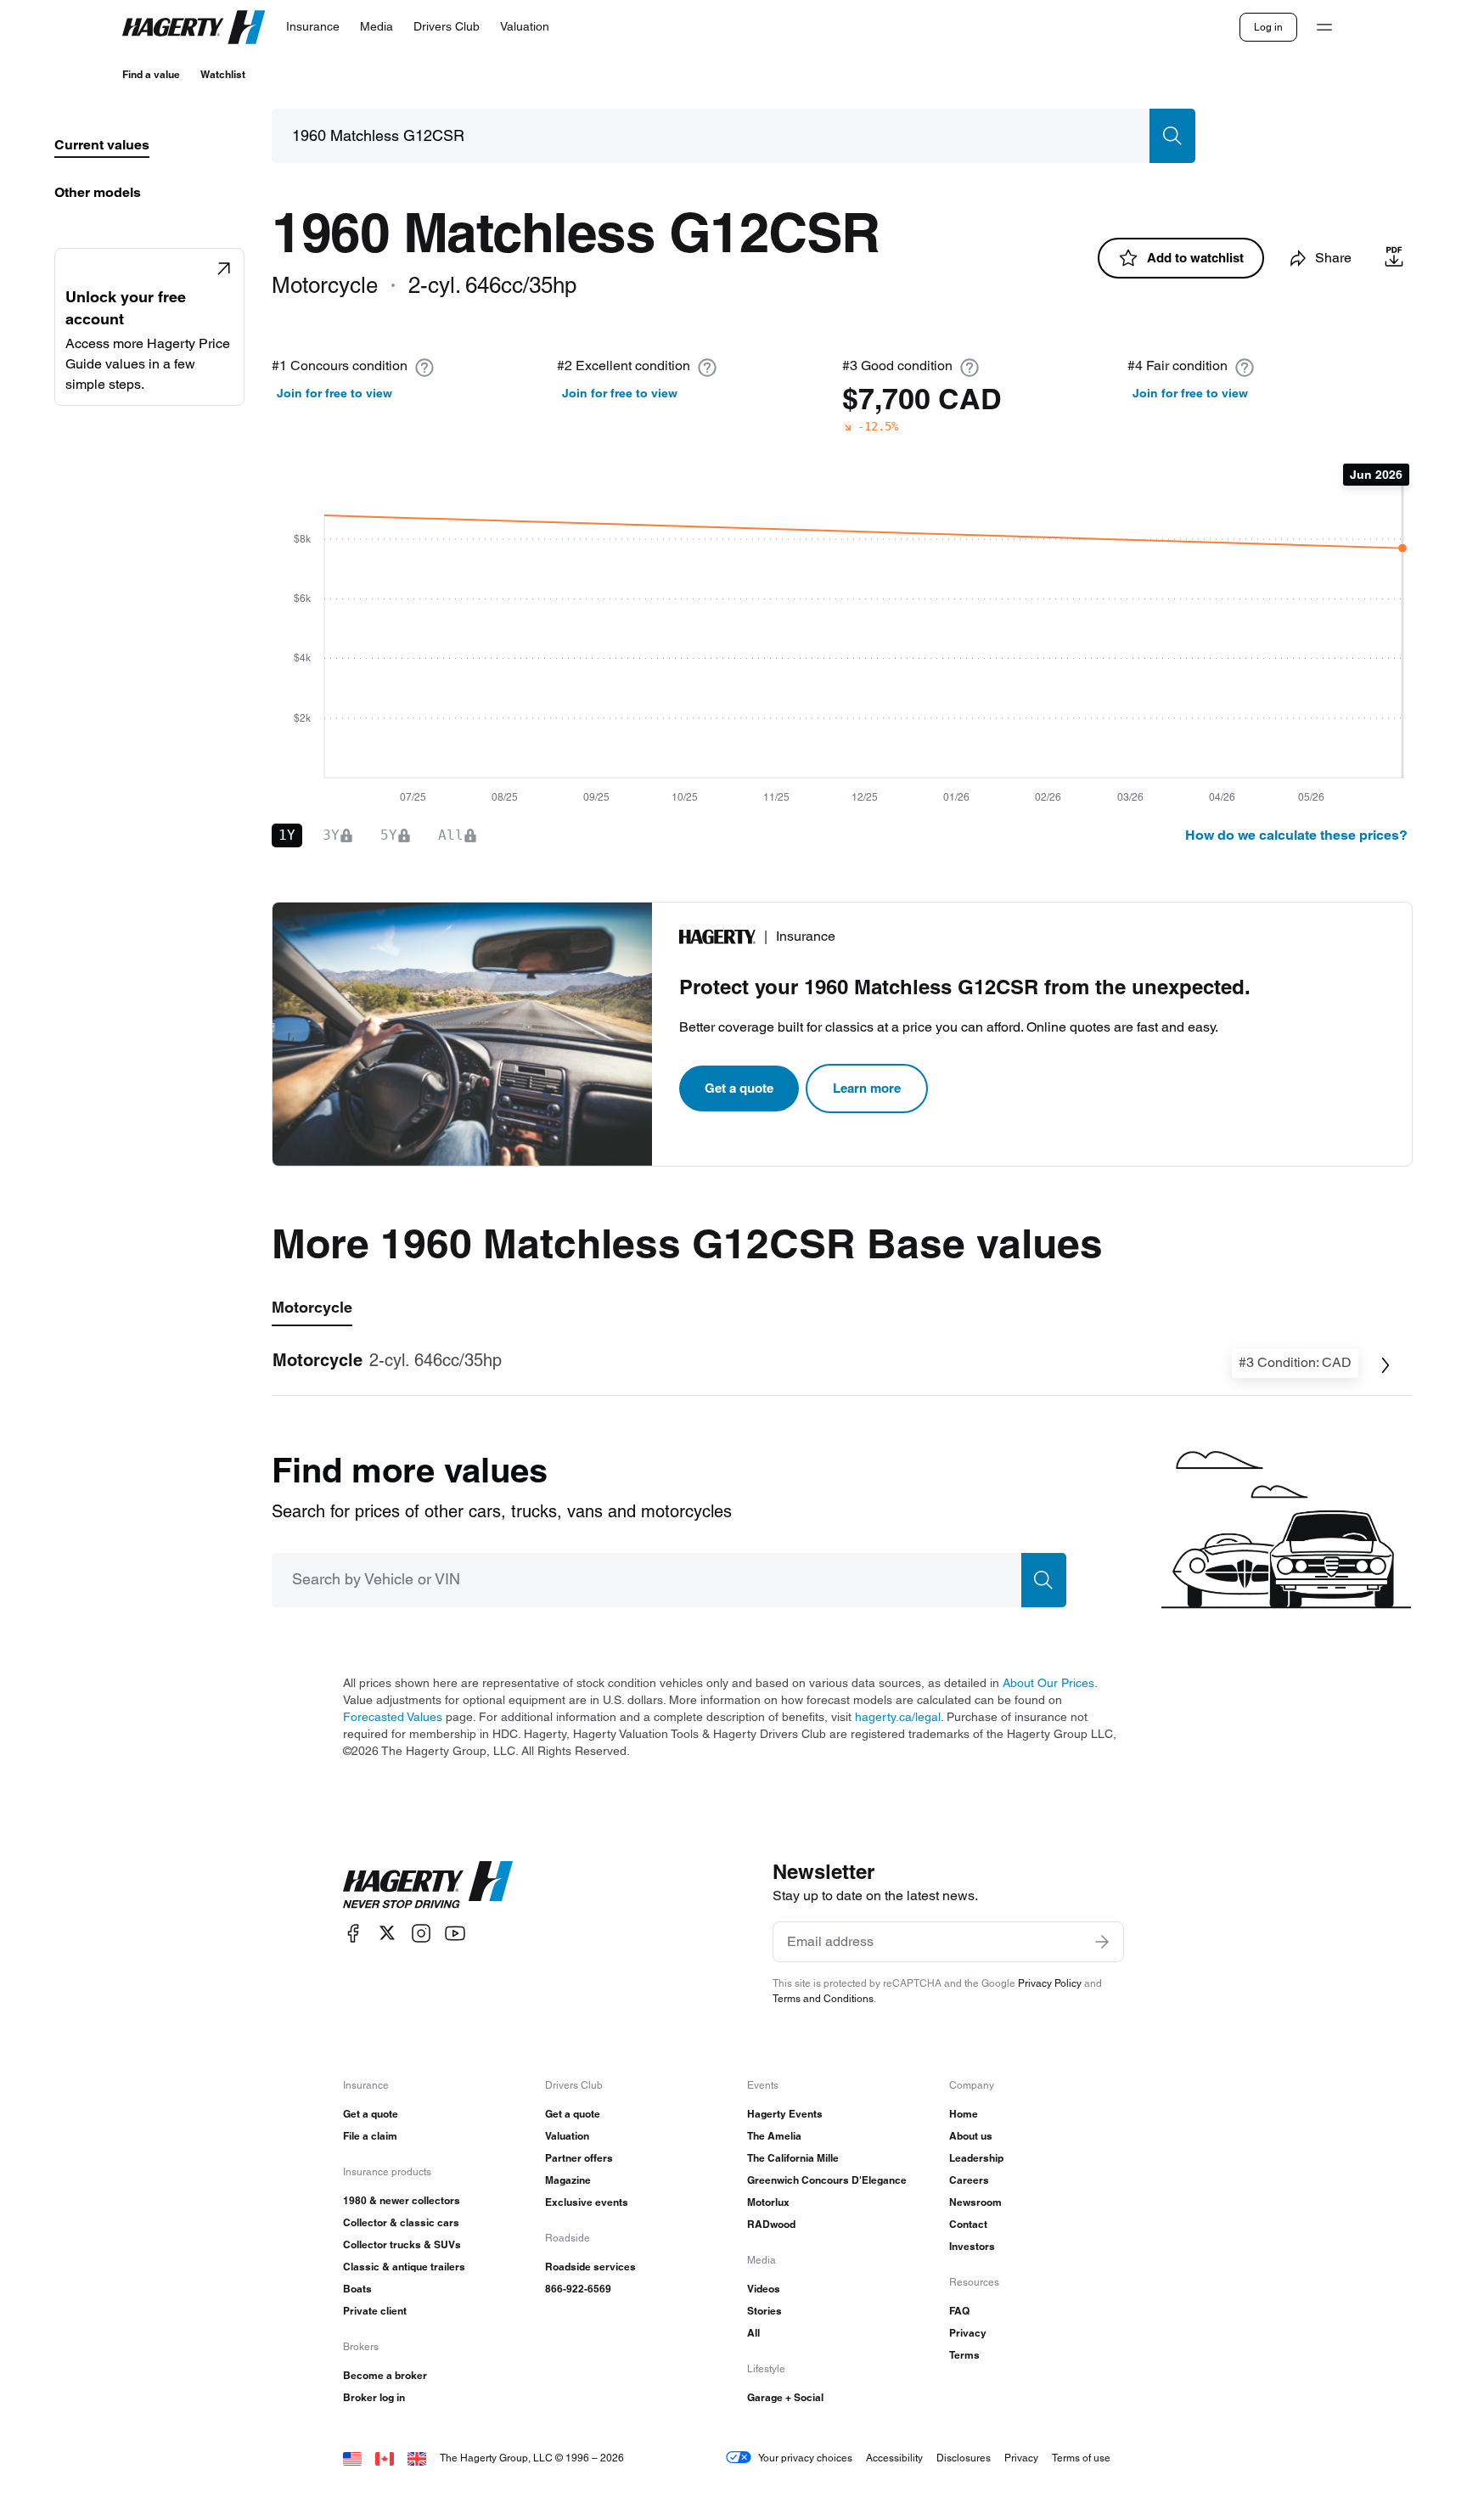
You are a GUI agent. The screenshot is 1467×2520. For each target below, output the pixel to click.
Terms (964, 2355)
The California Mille (793, 2158)
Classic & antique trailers (404, 2267)
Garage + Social (785, 2397)
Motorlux (768, 2202)
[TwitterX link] (387, 1933)
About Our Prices (1048, 1683)
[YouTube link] (455, 1933)
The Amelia (774, 2136)
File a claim (370, 2136)
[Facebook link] (353, 1933)
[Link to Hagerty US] (352, 2458)
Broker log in (374, 2397)
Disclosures (964, 2458)
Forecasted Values (393, 1717)
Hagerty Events (785, 2114)
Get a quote (739, 1088)
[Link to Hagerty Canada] (385, 2458)
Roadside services (590, 2267)
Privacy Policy (1050, 1983)
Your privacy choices (805, 2458)
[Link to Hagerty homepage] (428, 1885)
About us (971, 2136)
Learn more (867, 1088)
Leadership (976, 2158)
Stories (764, 2311)
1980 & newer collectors (402, 2200)
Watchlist (223, 74)
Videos (764, 2289)
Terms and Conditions (823, 1998)
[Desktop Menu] (1324, 27)
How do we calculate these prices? (1296, 835)
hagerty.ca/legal (898, 1717)
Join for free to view (334, 393)
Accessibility (894, 2458)
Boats (357, 2289)
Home (964, 2114)
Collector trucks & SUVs (402, 2244)
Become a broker (385, 2375)
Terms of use (1081, 2458)
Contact (968, 2224)
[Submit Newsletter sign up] (1102, 1942)
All (753, 2333)
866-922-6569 (578, 2289)
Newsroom (975, 2202)
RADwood (771, 2224)
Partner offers (579, 2158)
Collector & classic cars (401, 2222)
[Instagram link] (421, 1933)
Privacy (968, 2333)
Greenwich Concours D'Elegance (827, 2180)
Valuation (567, 2136)
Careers (969, 2180)
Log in (1268, 27)
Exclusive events (587, 2202)
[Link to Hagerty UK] (417, 2458)
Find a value (151, 74)
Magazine (568, 2180)
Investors (972, 2246)
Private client (375, 2311)
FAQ (959, 2311)
